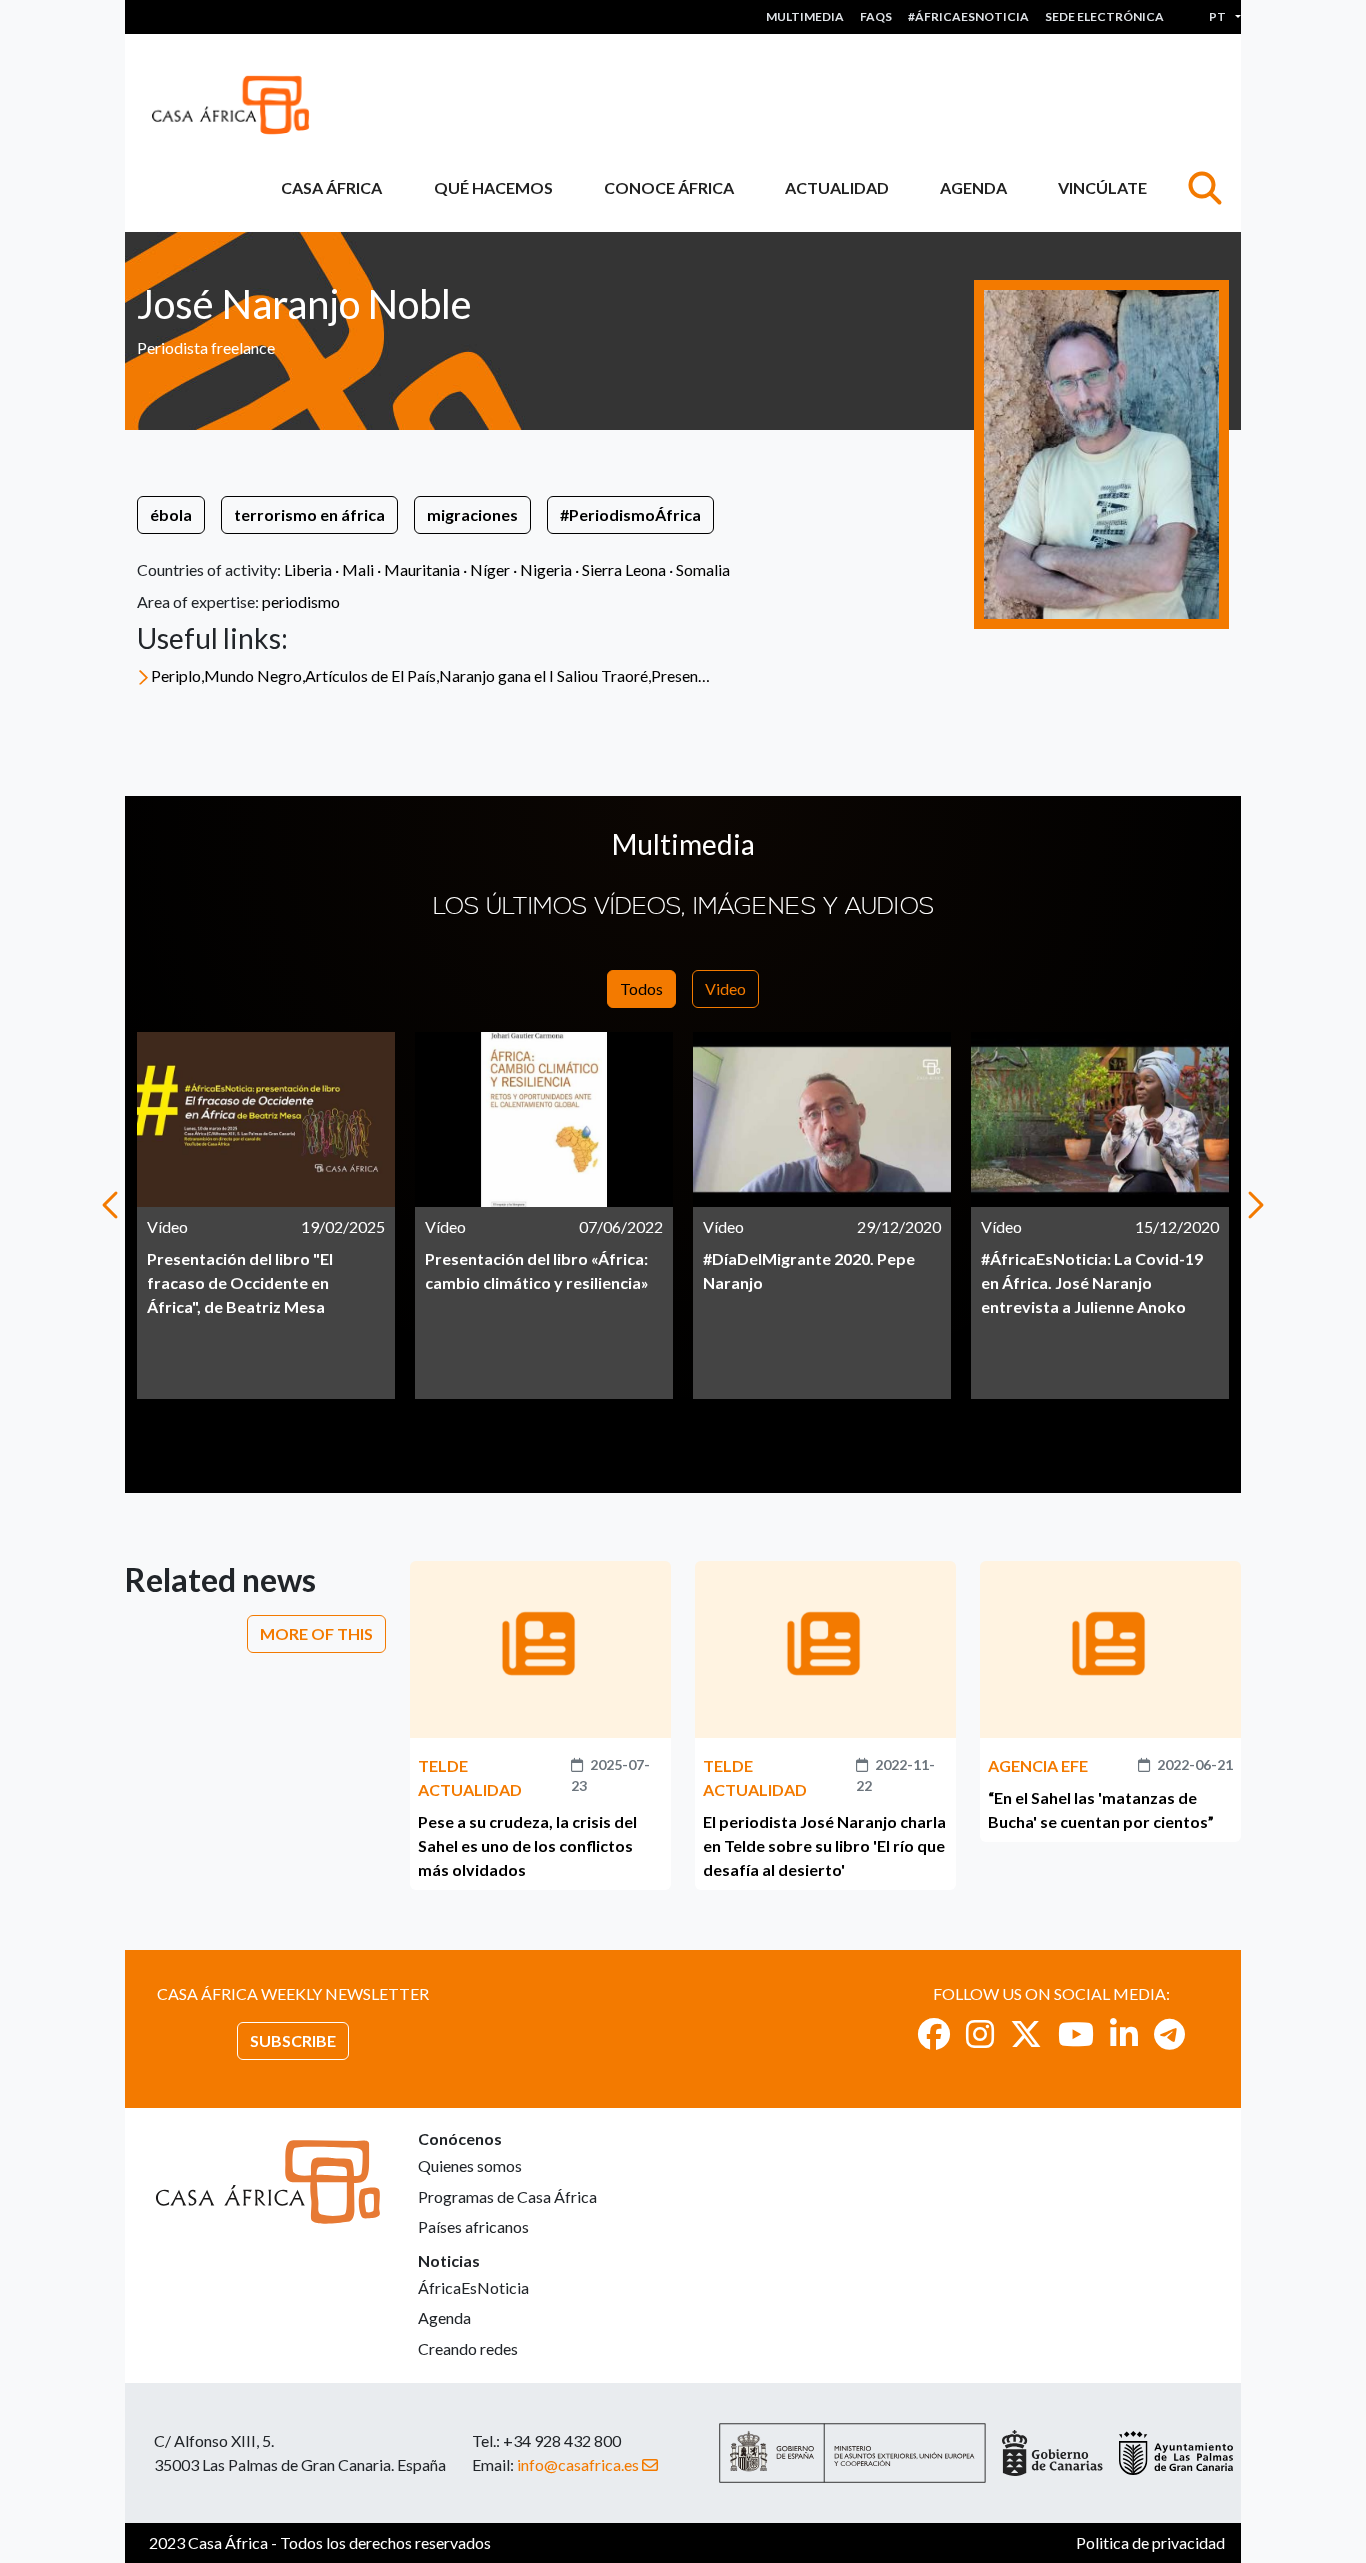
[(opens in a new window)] (934, 2033)
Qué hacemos (493, 187)
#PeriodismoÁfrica (630, 514)
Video (725, 988)
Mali (358, 569)
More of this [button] (316, 1633)
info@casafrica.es (578, 2464)
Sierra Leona (624, 569)
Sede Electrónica (1104, 16)
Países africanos (473, 2226)
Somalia (703, 569)
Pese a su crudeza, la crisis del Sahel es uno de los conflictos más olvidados (527, 1845)
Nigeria (546, 569)
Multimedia (805, 16)
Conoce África (669, 187)
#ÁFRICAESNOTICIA (968, 16)
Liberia (308, 569)
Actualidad (837, 187)
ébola (171, 514)
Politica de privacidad (1150, 2542)
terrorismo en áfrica (309, 514)
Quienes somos (470, 2165)
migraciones (472, 514)
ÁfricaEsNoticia (473, 2287)
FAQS (876, 16)
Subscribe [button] (293, 2040)
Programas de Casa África (507, 2196)
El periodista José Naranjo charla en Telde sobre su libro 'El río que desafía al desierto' (824, 1845)
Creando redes (468, 2348)
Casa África (331, 187)
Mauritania (422, 569)
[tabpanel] (266, 1215)
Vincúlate (1102, 187)
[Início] (238, 105)
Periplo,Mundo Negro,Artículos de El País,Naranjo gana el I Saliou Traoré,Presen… (430, 675)
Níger (490, 569)
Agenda (973, 187)
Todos (641, 988)
